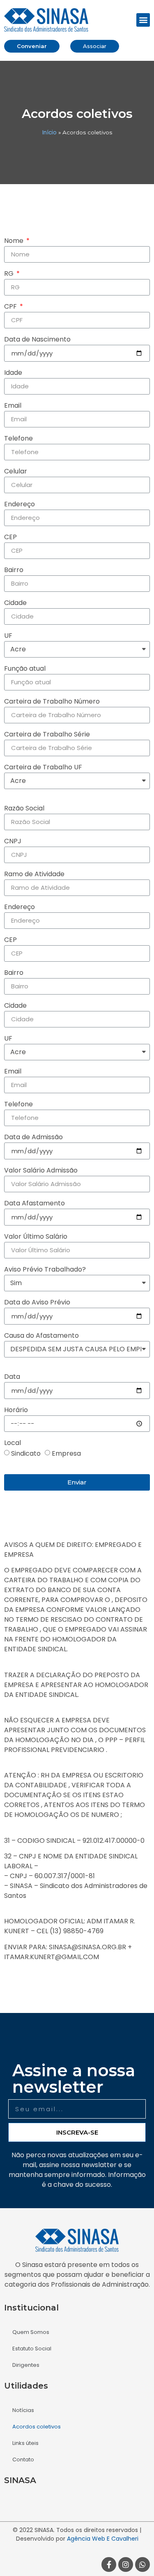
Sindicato (26, 1453)
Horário (16, 1411)
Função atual (25, 669)
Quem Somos (31, 2332)
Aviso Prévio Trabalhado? (45, 1270)
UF (8, 636)
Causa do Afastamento (41, 1336)
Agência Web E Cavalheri (103, 2539)
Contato (23, 2459)
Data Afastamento (34, 1204)
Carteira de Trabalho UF (43, 768)
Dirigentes (26, 2365)
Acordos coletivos (37, 2427)
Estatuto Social (32, 2349)
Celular (16, 472)
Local (13, 1444)
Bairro (14, 571)
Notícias (23, 2410)
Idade (13, 373)
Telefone (18, 439)
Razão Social (24, 809)
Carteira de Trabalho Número (52, 702)
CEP (10, 538)
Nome (15, 241)
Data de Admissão (33, 1138)
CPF (11, 307)
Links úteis (25, 2443)
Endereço (20, 505)
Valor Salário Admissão (41, 1171)
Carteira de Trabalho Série (47, 735)
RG (10, 274)
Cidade (15, 604)
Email (13, 406)
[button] (143, 20)
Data (12, 1377)
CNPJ (13, 842)
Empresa (66, 1453)
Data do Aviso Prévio (37, 1303)
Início (49, 133)
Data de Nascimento (37, 340)
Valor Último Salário (36, 1237)
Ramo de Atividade (34, 875)
